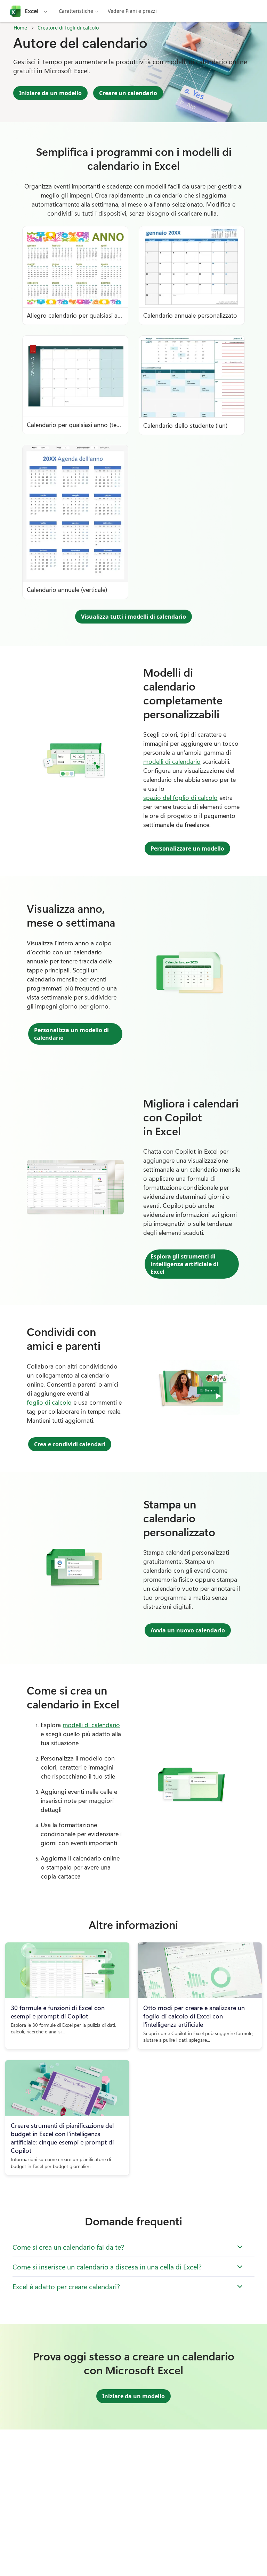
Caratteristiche (76, 11)
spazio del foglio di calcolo (180, 797)
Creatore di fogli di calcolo (68, 28)
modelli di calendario (172, 761)
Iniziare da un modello (50, 93)
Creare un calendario (128, 93)
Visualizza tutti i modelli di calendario (133, 617)
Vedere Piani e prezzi (132, 11)
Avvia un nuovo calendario (188, 1630)
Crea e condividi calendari (70, 1444)
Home (20, 28)
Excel (32, 11)
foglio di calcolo (49, 1402)
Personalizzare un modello (187, 848)
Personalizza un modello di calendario (71, 1034)
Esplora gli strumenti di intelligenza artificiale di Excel (184, 1264)
